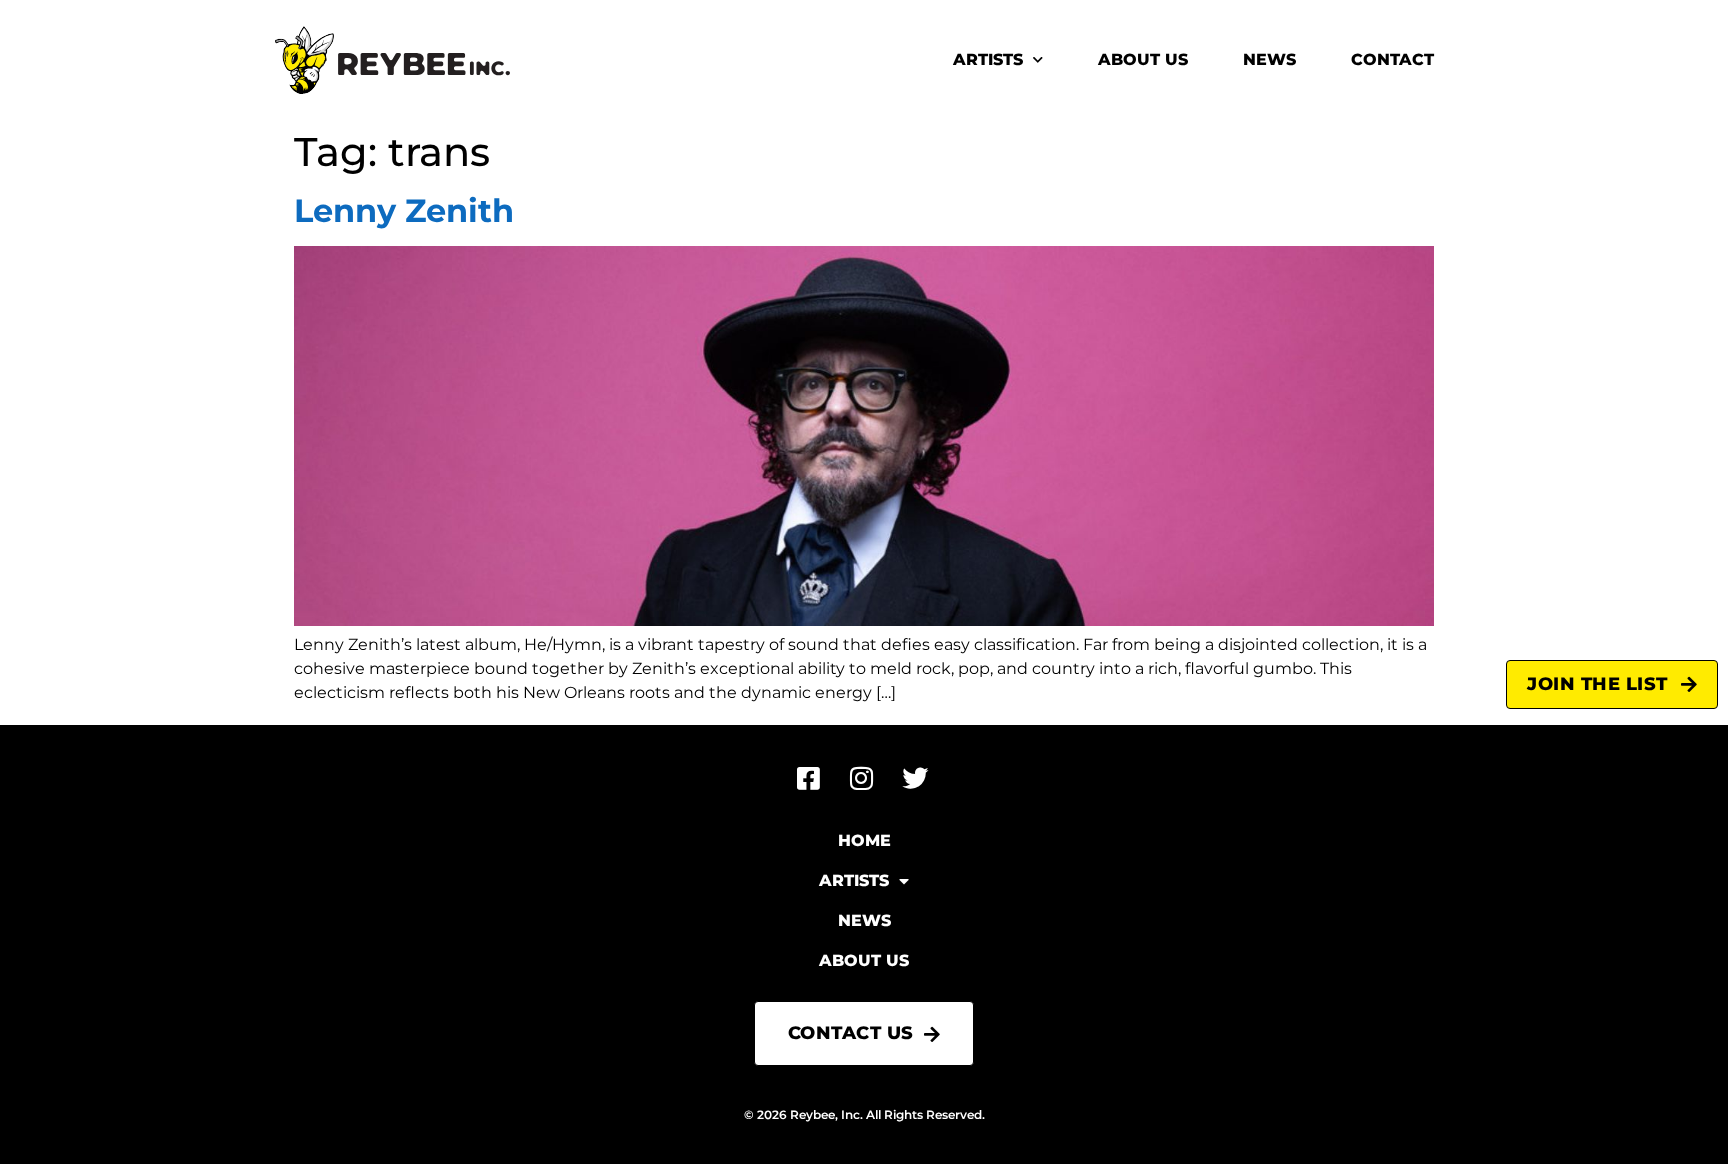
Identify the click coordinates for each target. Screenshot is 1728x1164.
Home (864, 840)
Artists (988, 59)
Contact (1392, 59)
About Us (1143, 59)
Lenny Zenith (404, 210)
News (1269, 59)
